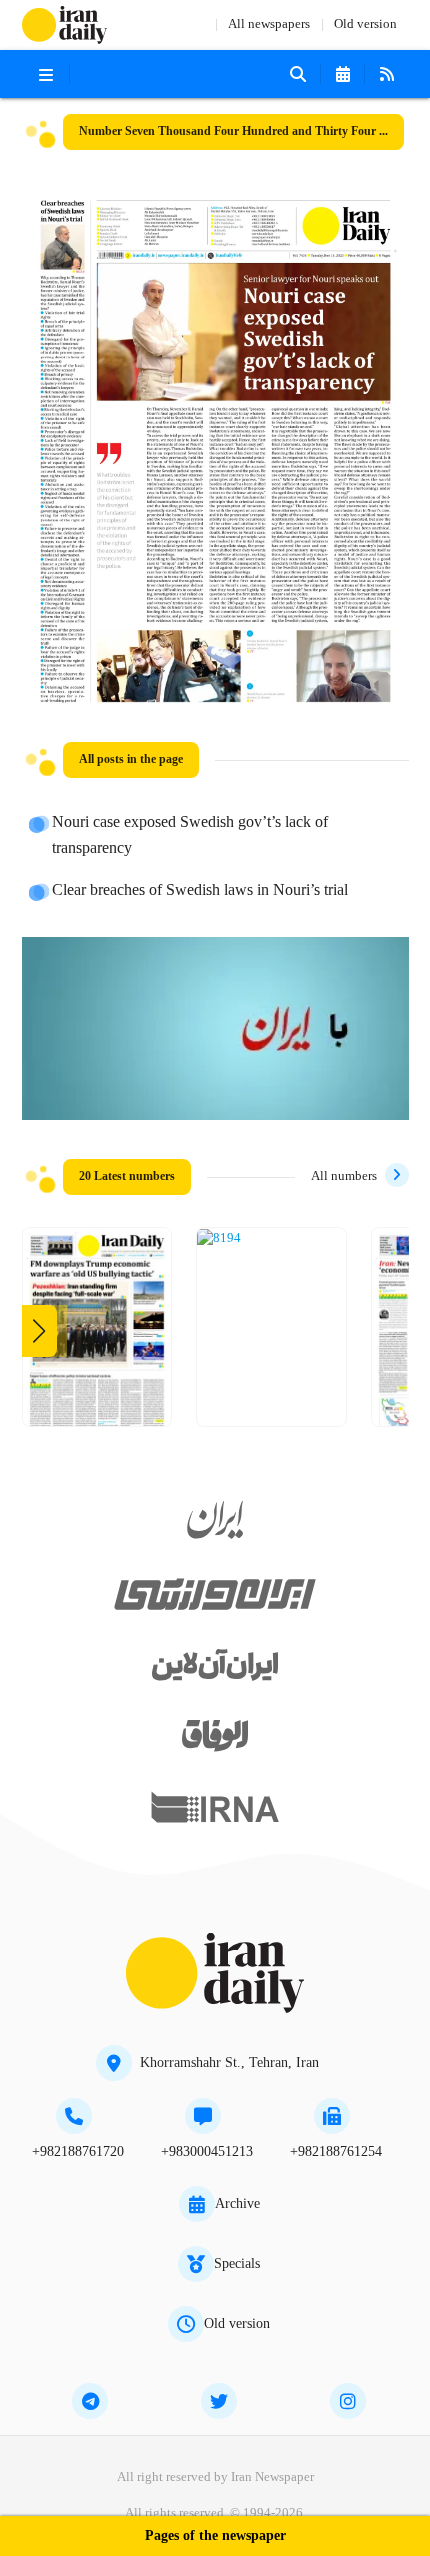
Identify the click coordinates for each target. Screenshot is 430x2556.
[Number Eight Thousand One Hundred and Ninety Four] (219, 1239)
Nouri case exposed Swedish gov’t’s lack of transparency (190, 836)
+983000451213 (207, 2152)
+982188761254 (336, 2152)
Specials (237, 2264)
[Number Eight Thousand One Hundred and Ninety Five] (97, 1334)
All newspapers (269, 24)
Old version (365, 24)
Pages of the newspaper (215, 2536)
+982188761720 (78, 2152)
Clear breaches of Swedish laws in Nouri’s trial (200, 891)
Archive (237, 2204)
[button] (39, 1331)
